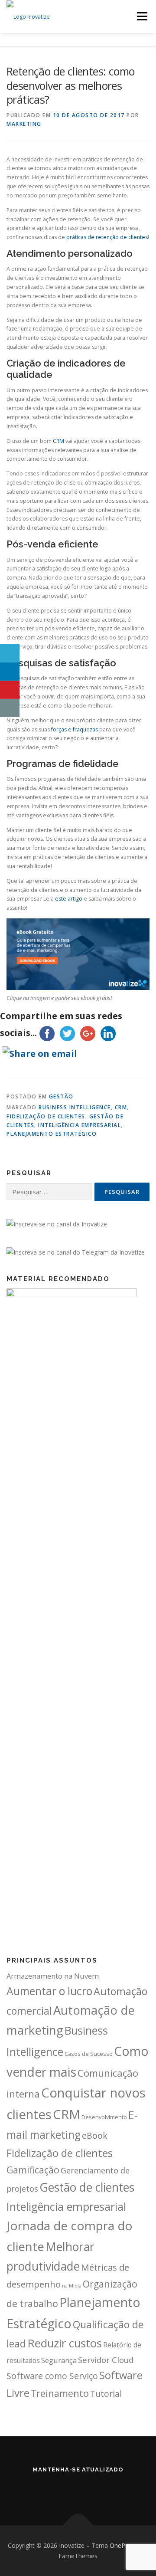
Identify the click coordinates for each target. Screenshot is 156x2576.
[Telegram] (114, 2488)
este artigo (69, 899)
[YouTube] (90, 2488)
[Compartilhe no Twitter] (10, 653)
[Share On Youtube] (10, 690)
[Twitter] (66, 2488)
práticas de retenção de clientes (107, 237)
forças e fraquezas (75, 729)
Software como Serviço (52, 2376)
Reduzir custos (65, 2343)
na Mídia (72, 2286)
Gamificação (33, 2170)
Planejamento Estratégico (52, 1134)
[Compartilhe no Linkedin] (10, 672)
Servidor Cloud (106, 2360)
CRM (58, 441)
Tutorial (106, 2394)
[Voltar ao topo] (78, 2525)
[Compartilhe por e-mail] (10, 708)
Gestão (61, 1096)
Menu (141, 16)
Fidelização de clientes (46, 1116)
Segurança (59, 2360)
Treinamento (60, 2393)
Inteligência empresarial (80, 1125)
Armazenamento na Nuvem (53, 1976)
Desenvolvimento (104, 2117)
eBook (95, 2135)
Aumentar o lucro (49, 1991)
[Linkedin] (42, 2488)
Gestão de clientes (87, 2187)
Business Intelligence (75, 1107)
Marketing (24, 124)
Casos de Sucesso (89, 2054)
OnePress (123, 2545)
